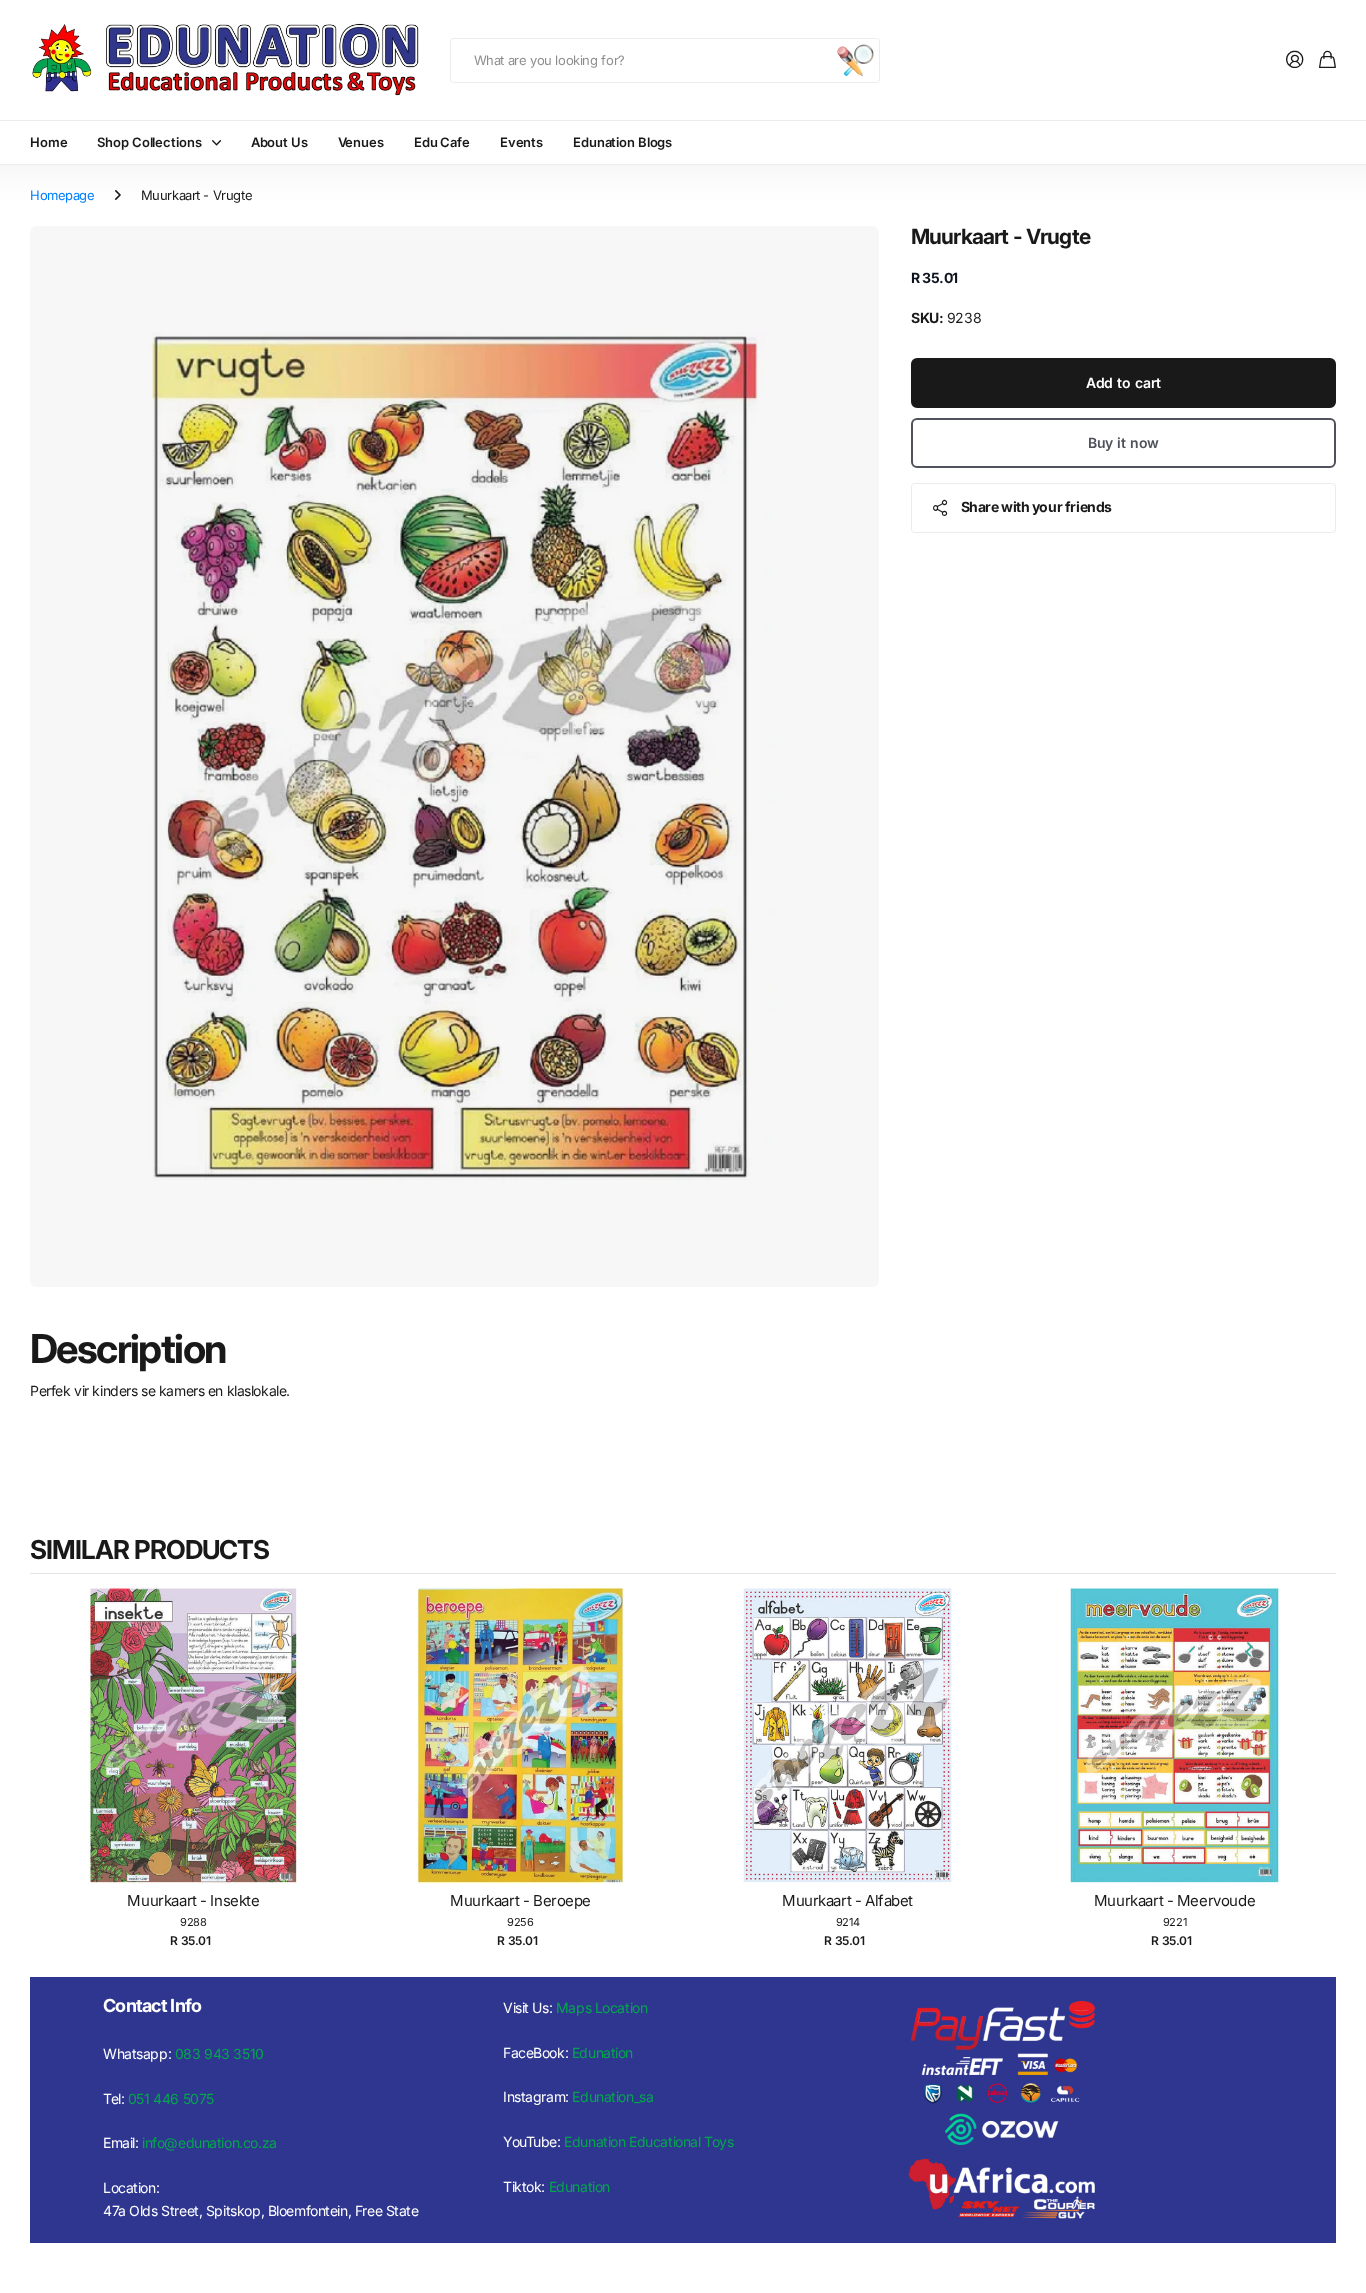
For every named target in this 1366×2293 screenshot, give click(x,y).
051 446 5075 (171, 2098)
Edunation (602, 2052)
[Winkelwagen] (1327, 60)
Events (521, 142)
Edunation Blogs (622, 142)
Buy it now (1124, 442)
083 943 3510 (219, 2053)
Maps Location (602, 2007)
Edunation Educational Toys (648, 2141)
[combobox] (665, 60)
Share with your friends (1036, 506)
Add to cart (1123, 382)
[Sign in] (1295, 60)
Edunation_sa (612, 2096)
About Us (279, 142)
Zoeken (855, 60)
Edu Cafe (442, 142)
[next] (1316, 1772)
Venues (361, 142)
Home (48, 142)
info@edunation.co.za (209, 2142)
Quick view (203, 1756)
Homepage (62, 195)
